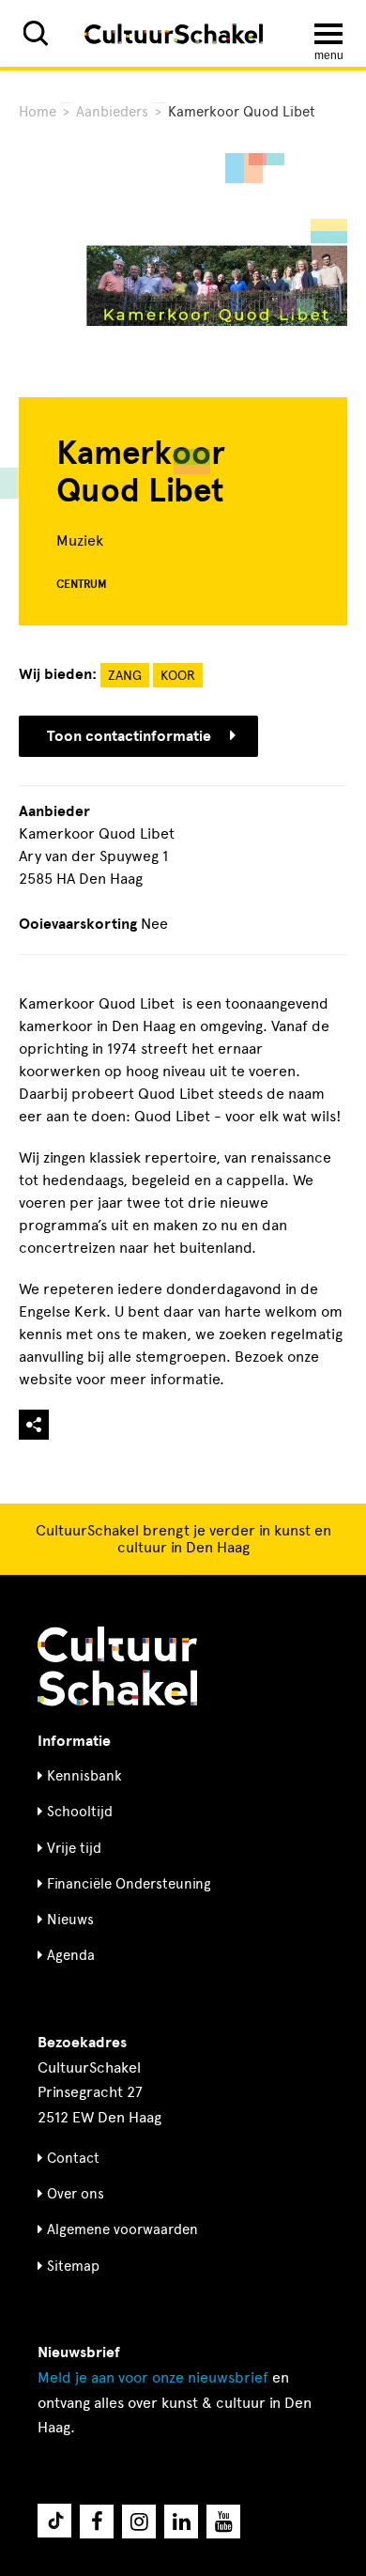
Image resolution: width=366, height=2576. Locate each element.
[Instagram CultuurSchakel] (139, 2522)
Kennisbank (84, 1776)
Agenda (71, 1955)
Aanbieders (112, 112)
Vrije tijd (74, 1848)
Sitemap (73, 2266)
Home (38, 112)
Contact (73, 2158)
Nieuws (70, 1920)
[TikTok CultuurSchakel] (54, 2521)
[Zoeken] (36, 33)
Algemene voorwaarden (122, 2229)
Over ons (76, 2194)
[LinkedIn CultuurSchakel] (181, 2522)
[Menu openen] (328, 34)
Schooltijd (80, 1812)
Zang (125, 676)
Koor (178, 676)
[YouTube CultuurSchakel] (223, 2522)
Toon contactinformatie (129, 736)
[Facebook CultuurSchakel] (97, 2522)
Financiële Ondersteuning (129, 1884)
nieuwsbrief (153, 2377)
